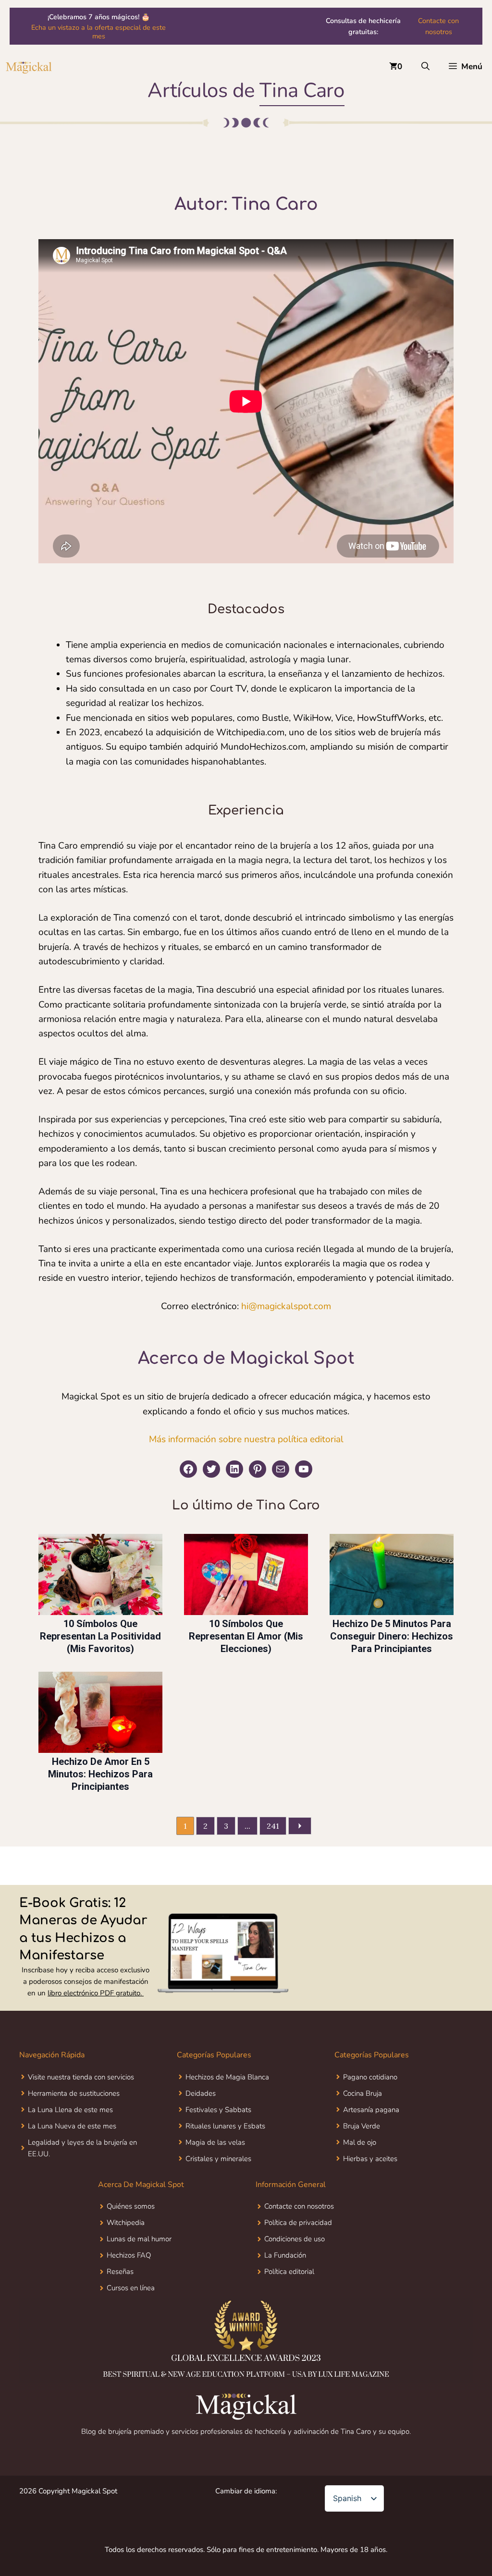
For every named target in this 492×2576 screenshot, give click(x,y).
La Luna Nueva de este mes (72, 2126)
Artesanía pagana (371, 2110)
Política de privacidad (298, 2223)
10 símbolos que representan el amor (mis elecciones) (246, 1636)
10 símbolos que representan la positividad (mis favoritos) (100, 1636)
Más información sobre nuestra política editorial (246, 1439)
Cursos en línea (131, 2288)
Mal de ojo (360, 2142)
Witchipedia (126, 2223)
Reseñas (120, 2272)
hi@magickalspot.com (286, 1306)
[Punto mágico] (29, 67)
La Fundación (285, 2255)
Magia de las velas (215, 2142)
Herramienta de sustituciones (74, 2093)
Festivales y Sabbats (218, 2110)
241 (273, 1826)
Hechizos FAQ (129, 2255)
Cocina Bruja (363, 2093)
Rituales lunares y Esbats (225, 2126)
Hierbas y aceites (370, 2159)
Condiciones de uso (295, 2239)
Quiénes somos (131, 2206)
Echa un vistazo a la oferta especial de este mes (98, 32)
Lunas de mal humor (139, 2239)
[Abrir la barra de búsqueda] (425, 67)
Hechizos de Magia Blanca (227, 2077)
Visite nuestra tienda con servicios (81, 2077)
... (247, 1826)
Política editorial (289, 2272)
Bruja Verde (362, 2126)
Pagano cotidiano (370, 2077)
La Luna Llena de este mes (70, 2110)
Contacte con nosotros (438, 26)
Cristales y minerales (218, 2159)
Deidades (201, 2093)
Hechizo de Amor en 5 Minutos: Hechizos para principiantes (100, 1774)
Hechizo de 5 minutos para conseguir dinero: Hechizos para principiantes (392, 1636)
